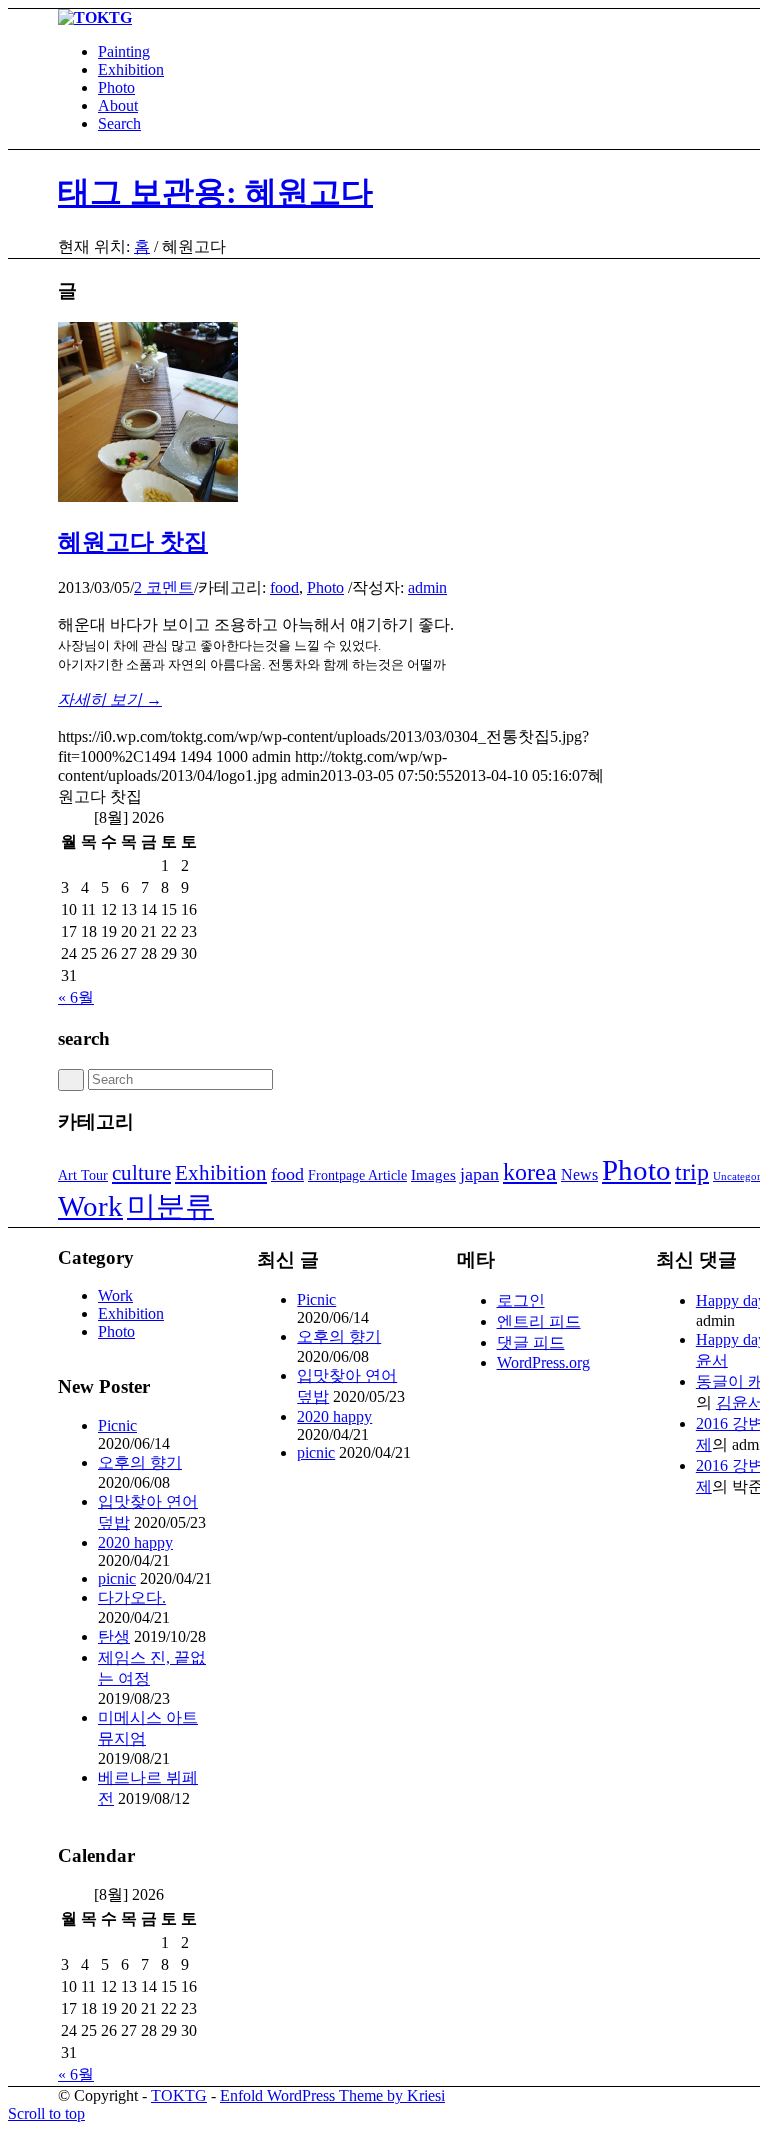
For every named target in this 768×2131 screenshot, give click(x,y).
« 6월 (76, 997)
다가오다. (132, 1597)
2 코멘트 (164, 587)
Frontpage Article (357, 1175)
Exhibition (221, 1173)
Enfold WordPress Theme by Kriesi (332, 2095)
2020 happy (135, 1542)
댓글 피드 (531, 1342)
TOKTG (179, 2095)
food (284, 587)
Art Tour (83, 1175)
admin (427, 587)
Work (90, 1206)
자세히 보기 (110, 699)
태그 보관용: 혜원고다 (215, 192)
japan (479, 1174)
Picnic (117, 1425)
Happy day (731, 1300)
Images (433, 1175)
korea (530, 1171)
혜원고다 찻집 (133, 542)
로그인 (521, 1300)
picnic (117, 1578)
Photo (325, 587)
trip (692, 1171)
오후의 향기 (140, 1462)
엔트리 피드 (539, 1321)
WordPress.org (543, 1362)
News (579, 1174)
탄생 (114, 1636)
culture (141, 1173)
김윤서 (740, 1402)
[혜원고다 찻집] (148, 496)
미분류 (170, 1206)
